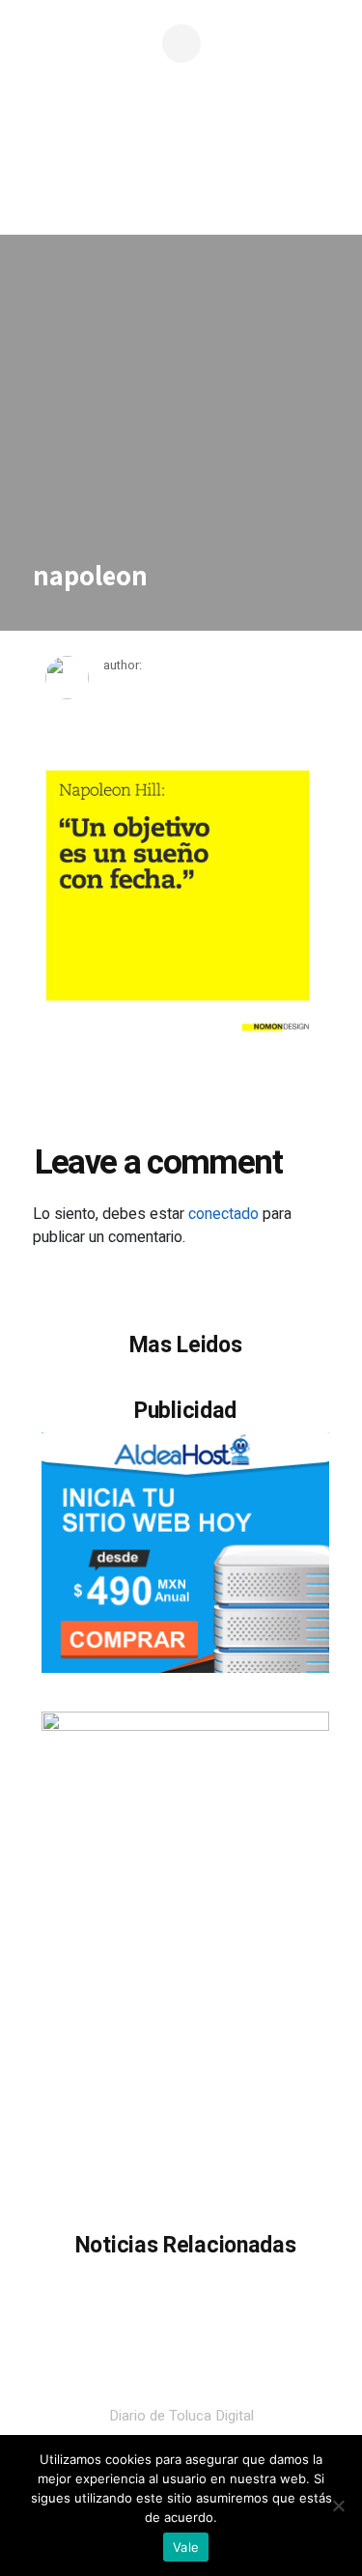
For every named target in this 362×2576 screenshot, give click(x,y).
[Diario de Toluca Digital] (181, 179)
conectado (223, 1214)
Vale (186, 2547)
